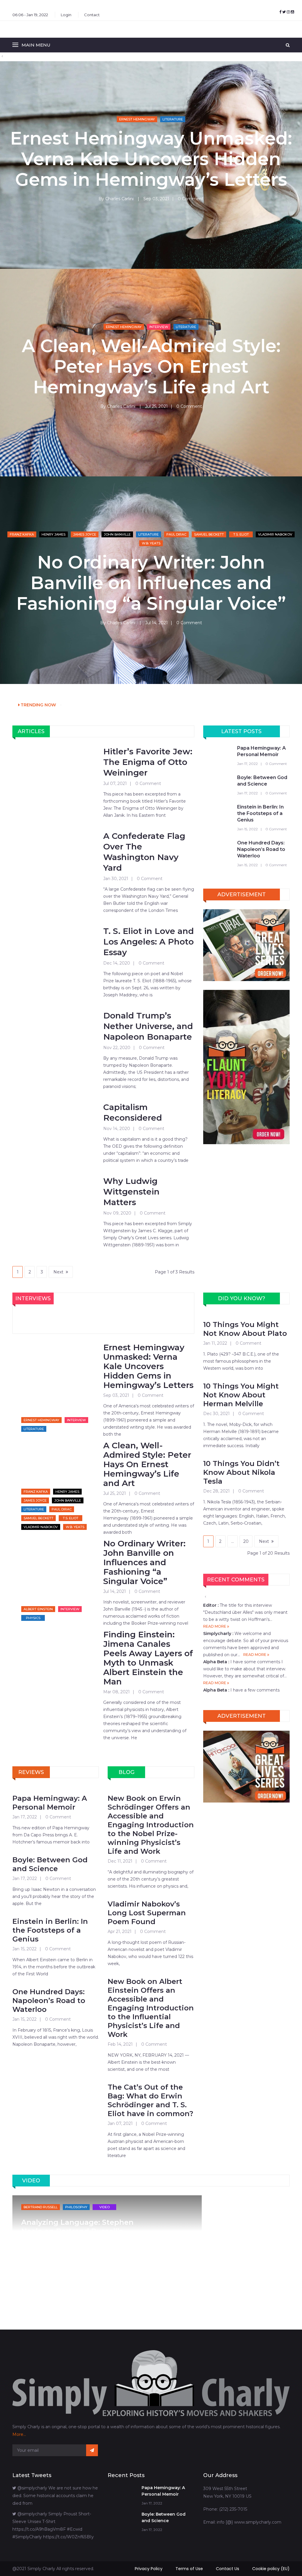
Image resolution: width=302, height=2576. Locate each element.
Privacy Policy (149, 2569)
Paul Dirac (176, 534)
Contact (92, 15)
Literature (173, 119)
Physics (33, 1618)
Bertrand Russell (41, 2207)
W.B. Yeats (151, 543)
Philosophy (76, 2207)
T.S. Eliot (241, 534)
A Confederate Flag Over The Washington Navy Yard (144, 852)
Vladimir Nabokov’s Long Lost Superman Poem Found (147, 1913)
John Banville (117, 534)
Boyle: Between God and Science (262, 781)
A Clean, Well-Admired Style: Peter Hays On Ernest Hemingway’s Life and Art (151, 367)
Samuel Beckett (209, 534)
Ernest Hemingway (137, 119)
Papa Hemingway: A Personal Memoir (261, 751)
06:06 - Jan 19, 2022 (30, 15)
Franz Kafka (22, 534)
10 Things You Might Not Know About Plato (245, 1329)
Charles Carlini (119, 199)
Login (66, 15)
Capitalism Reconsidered (133, 1112)
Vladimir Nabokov (275, 534)
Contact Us (228, 2569)
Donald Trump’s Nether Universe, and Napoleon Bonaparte (148, 1026)
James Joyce (85, 534)
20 (246, 1541)
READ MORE (215, 1626)
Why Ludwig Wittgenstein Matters (131, 1192)
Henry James (54, 534)
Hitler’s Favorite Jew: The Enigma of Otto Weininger (148, 762)
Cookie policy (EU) (271, 2569)
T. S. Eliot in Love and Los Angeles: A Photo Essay (148, 942)
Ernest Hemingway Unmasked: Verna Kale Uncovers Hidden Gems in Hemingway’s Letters (151, 159)
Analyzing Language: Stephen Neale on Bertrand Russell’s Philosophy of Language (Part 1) (81, 2231)
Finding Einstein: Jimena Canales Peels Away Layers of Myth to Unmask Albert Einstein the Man (148, 1658)
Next (58, 1272)
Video (105, 2207)
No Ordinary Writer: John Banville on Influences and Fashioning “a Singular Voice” (151, 583)
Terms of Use (189, 2569)
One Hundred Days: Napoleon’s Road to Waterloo (261, 849)
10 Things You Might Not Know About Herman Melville (241, 1395)
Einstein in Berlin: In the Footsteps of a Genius (260, 813)
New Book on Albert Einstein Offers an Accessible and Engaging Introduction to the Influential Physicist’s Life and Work (151, 2008)
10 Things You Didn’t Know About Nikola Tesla (241, 1472)
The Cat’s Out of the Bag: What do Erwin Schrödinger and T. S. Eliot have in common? (150, 2100)
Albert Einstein (38, 1609)
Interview (159, 327)
